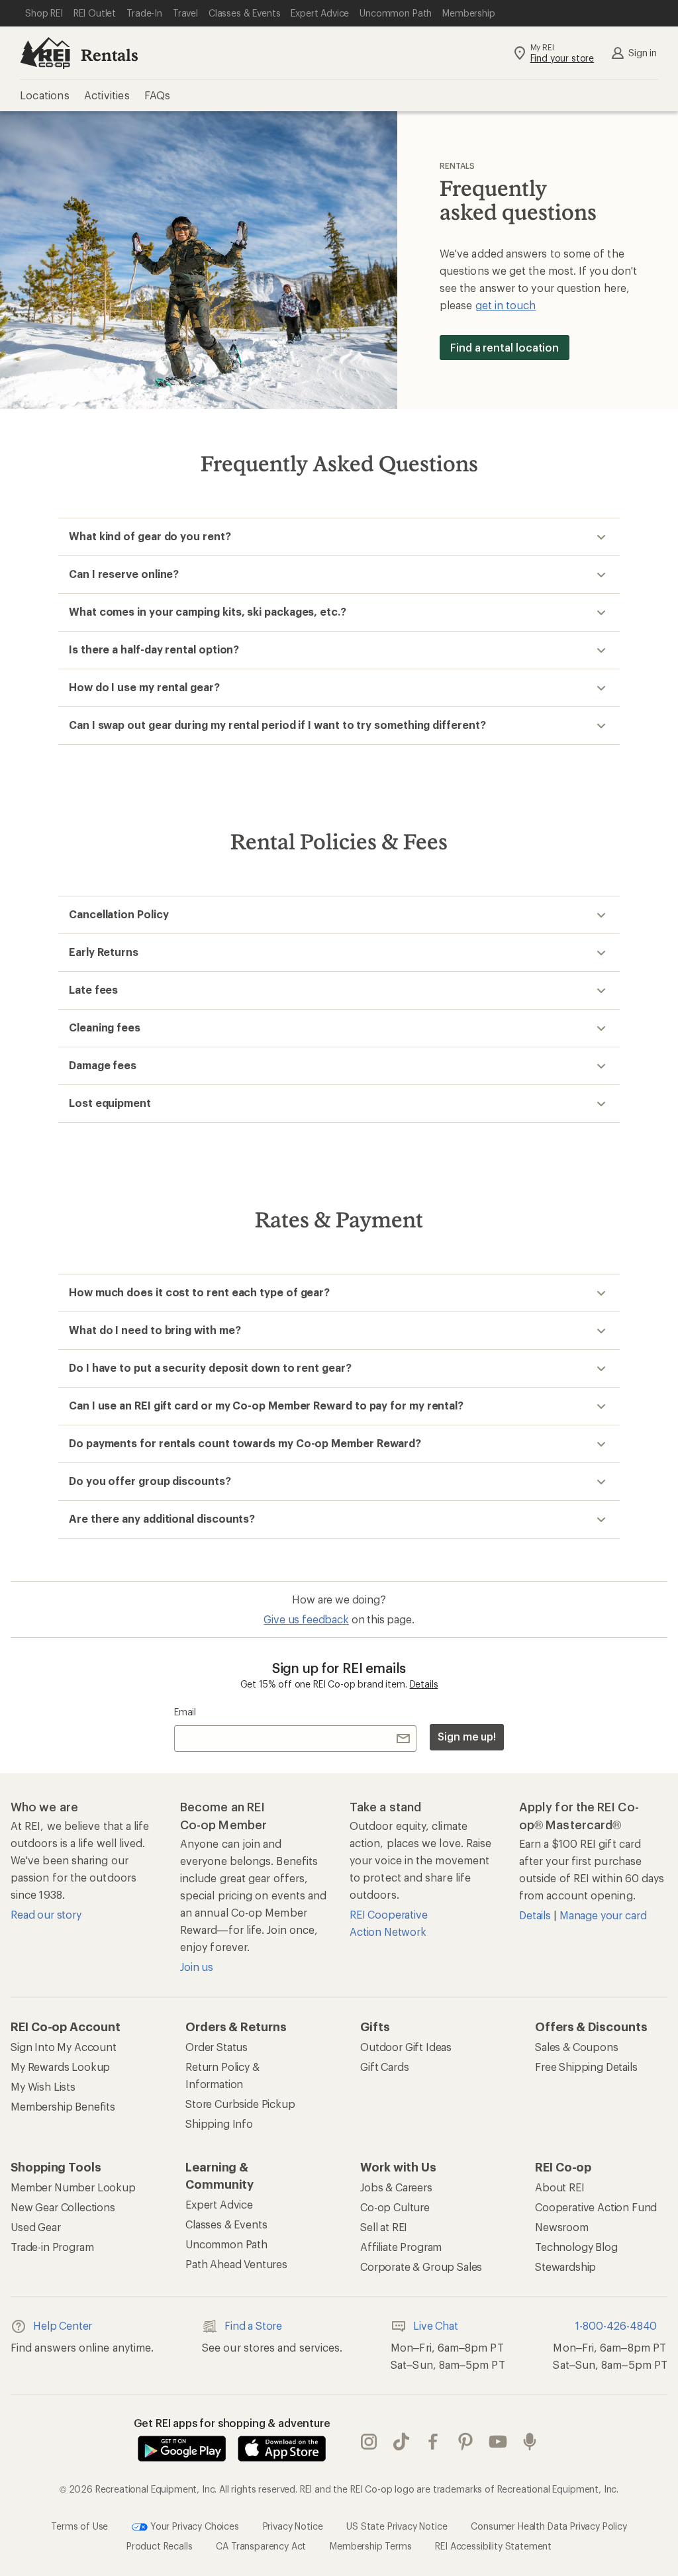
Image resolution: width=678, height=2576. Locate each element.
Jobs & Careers (396, 2187)
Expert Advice (219, 2204)
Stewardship (565, 2266)
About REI (560, 2187)
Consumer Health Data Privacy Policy (549, 2526)
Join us (197, 1967)
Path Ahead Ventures (236, 2264)
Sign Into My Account (64, 2047)
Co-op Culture (395, 2207)
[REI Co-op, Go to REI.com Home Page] (45, 53)
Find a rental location (505, 347)
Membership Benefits (63, 2106)
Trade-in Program (52, 2247)
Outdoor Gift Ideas (406, 2047)
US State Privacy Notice (397, 2526)
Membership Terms (370, 2546)
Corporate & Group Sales (421, 2266)
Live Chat (436, 2325)
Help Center (63, 2325)
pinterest (466, 2442)
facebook (433, 2442)
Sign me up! (467, 1736)
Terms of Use (79, 2526)
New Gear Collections (63, 2207)
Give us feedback (306, 1619)
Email (185, 1712)
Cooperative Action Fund (596, 2207)
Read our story (46, 1914)
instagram (369, 2442)
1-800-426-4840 (616, 2325)
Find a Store (253, 2325)
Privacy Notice (293, 2526)
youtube (498, 2442)
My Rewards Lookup (60, 2067)
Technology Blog (576, 2247)
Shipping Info (219, 2123)
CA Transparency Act (261, 2546)
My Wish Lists (43, 2086)
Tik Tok (402, 2442)
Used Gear (36, 2227)
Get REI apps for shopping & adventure (232, 2423)
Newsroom (562, 2227)
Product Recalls (160, 2546)
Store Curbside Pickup (240, 2104)
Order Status (217, 2047)
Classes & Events (226, 2224)
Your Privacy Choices (193, 2526)
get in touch (506, 305)
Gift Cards (384, 2067)
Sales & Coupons (577, 2047)
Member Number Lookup (73, 2187)
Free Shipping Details (586, 2067)
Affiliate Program (401, 2247)
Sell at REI (384, 2227)
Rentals (110, 55)
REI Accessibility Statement (493, 2546)
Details (424, 1684)
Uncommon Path (226, 2244)
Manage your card (603, 1915)
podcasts (530, 2442)
